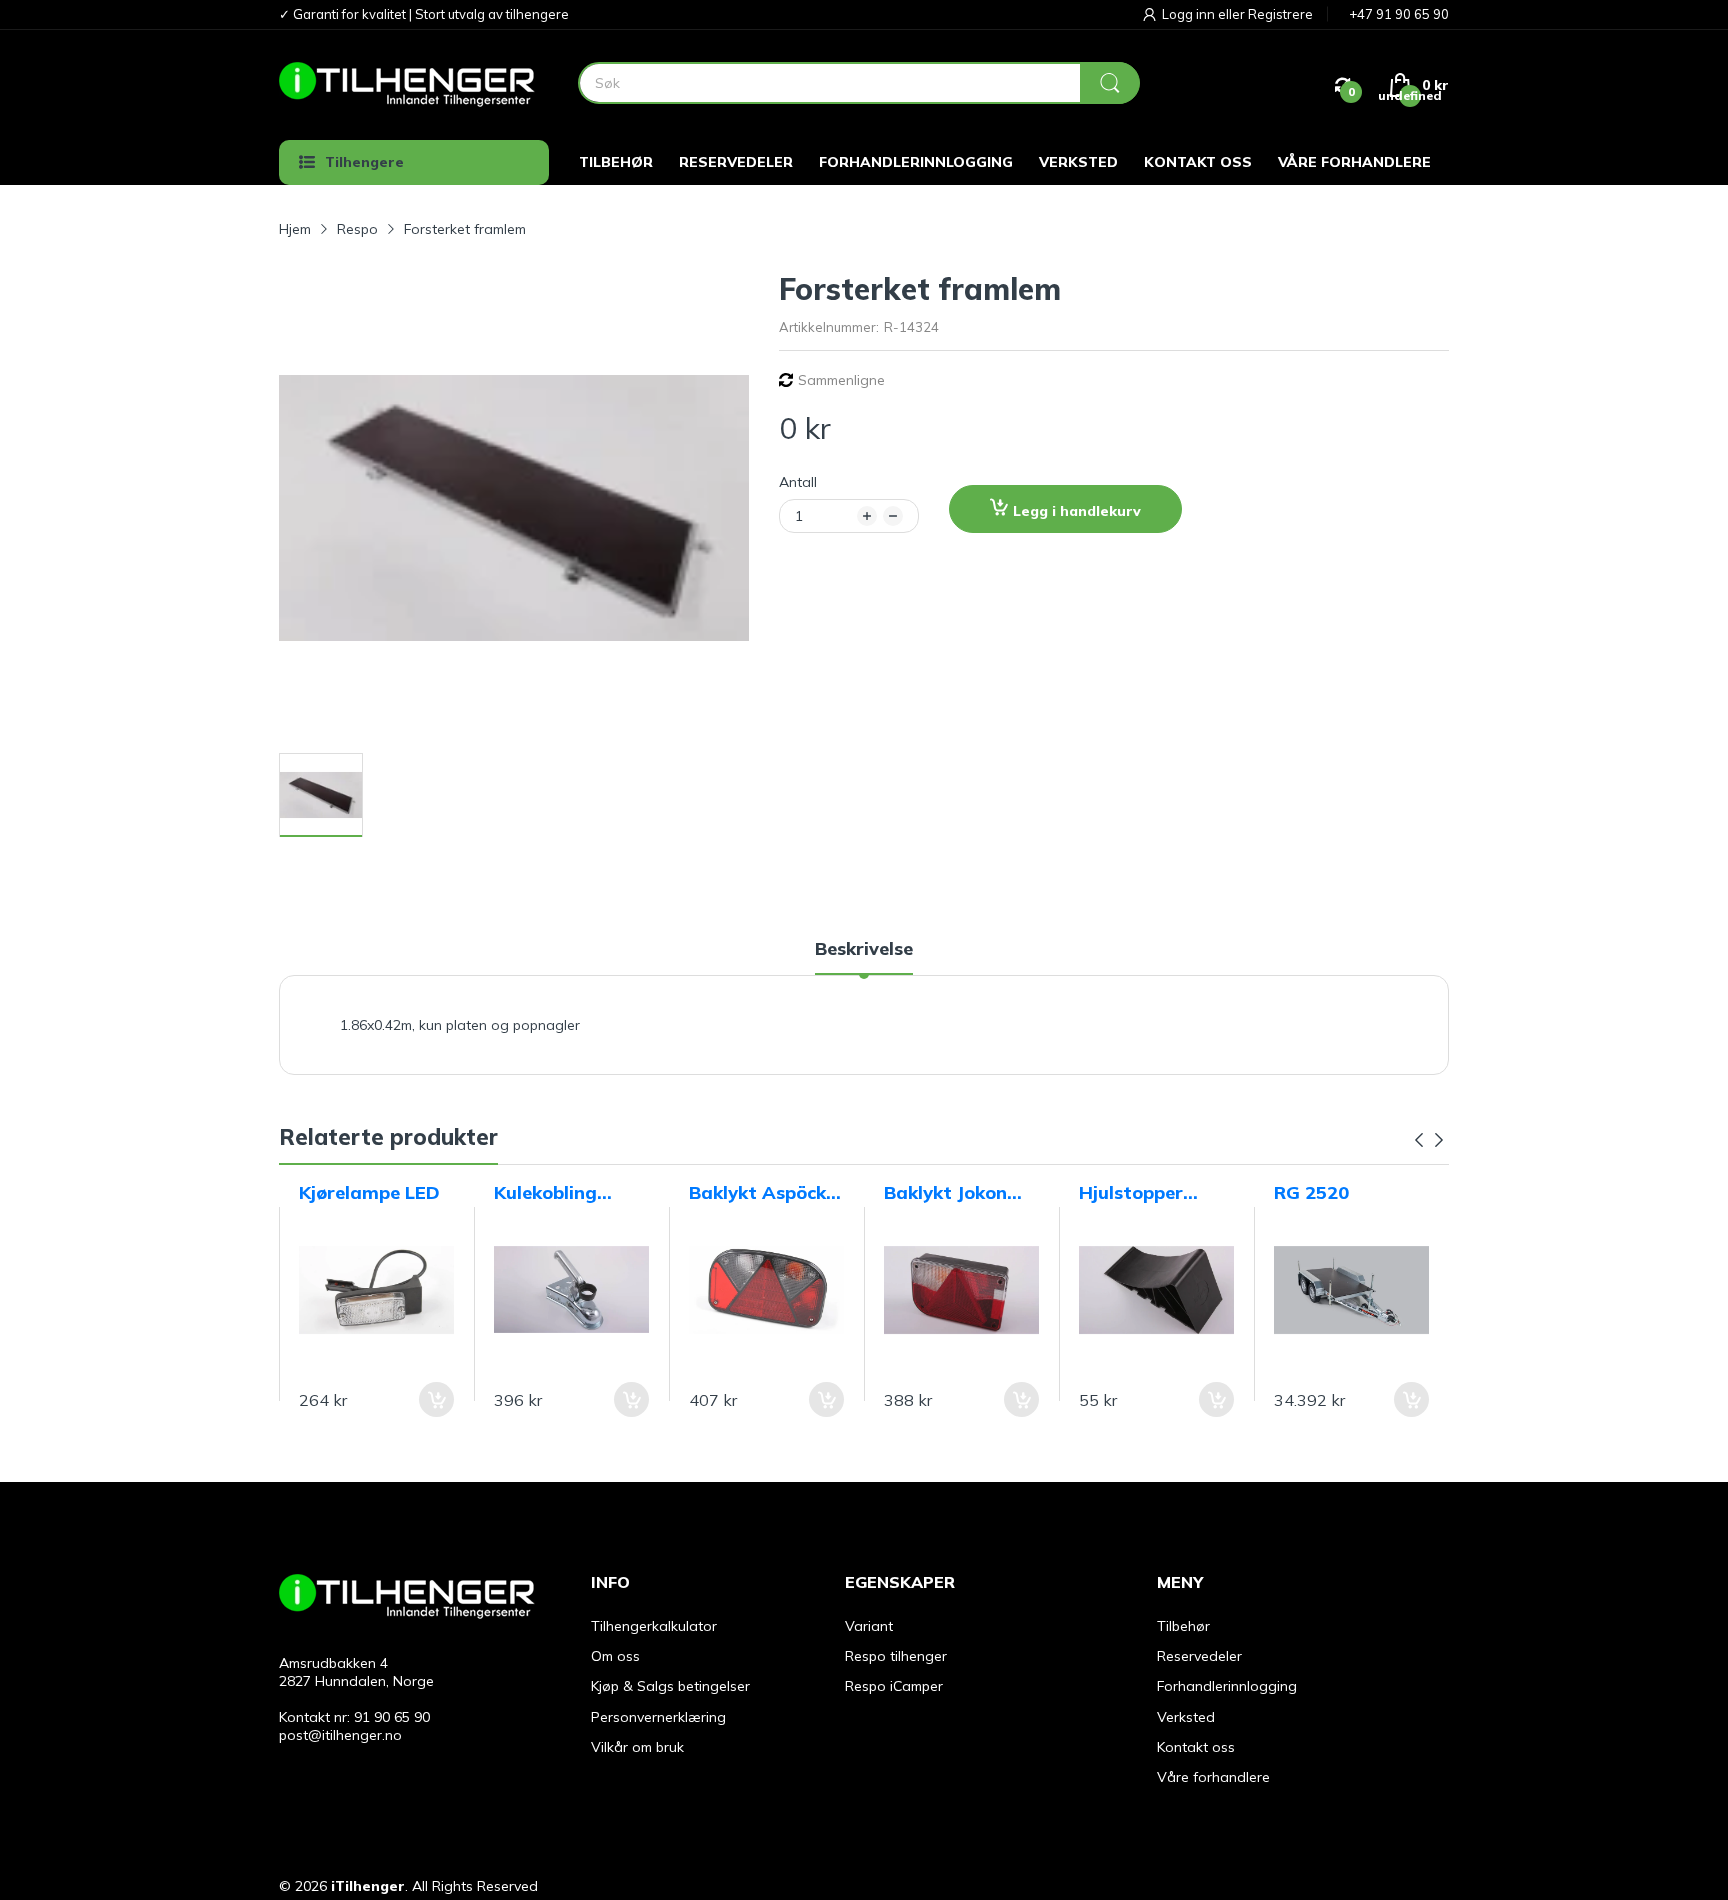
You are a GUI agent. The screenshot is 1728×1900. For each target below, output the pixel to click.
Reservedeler (1199, 1656)
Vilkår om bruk (637, 1747)
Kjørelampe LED (369, 1192)
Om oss (615, 1656)
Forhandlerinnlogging (1227, 1686)
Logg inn (1190, 14)
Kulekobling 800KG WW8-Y (560, 1193)
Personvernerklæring (658, 1717)
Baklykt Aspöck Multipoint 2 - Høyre (757, 1193)
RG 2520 (1311, 1192)
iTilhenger (368, 1886)
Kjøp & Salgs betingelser (670, 1686)
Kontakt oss (1196, 1747)
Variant (869, 1626)
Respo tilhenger (896, 1656)
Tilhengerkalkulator (654, 1626)
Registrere (1280, 14)
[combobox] (858, 83)
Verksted (1186, 1717)
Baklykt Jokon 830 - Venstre (945, 1193)
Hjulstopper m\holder (1131, 1193)
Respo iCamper (894, 1686)
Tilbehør (1183, 1626)
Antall (798, 482)
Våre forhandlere (1213, 1777)
